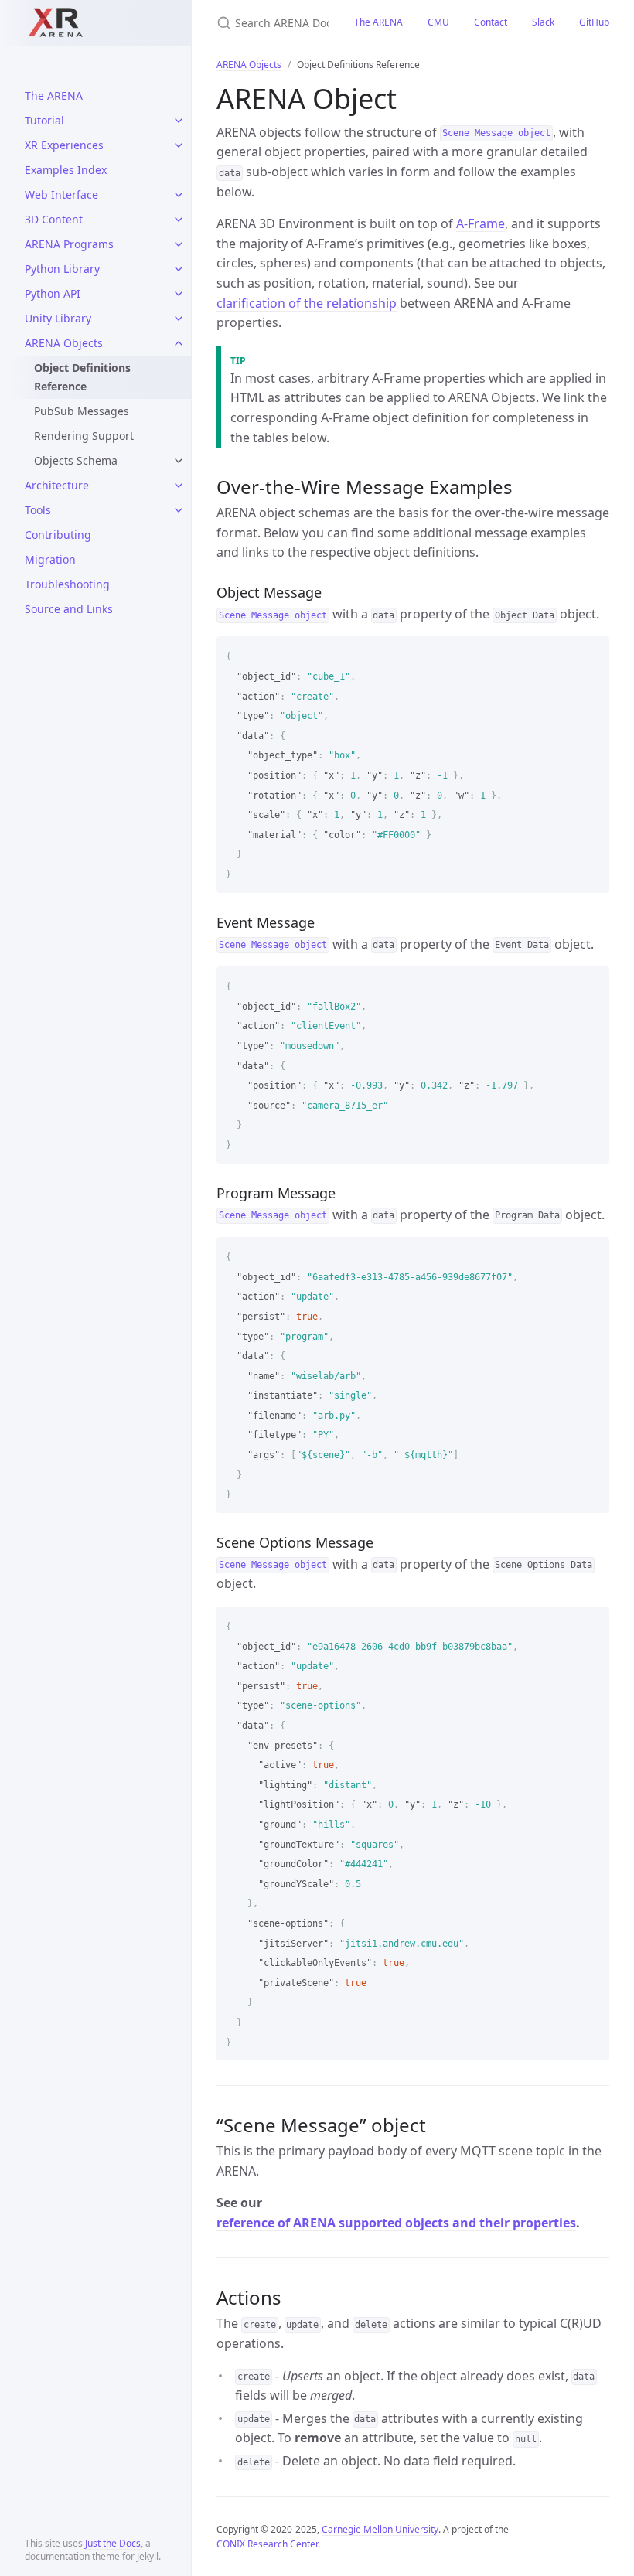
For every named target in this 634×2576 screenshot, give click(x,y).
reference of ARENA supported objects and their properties (396, 2223)
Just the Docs (113, 2543)
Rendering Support (84, 436)
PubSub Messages (82, 411)
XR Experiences (64, 145)
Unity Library (58, 318)
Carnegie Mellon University (380, 2529)
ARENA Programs (69, 244)
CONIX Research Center (267, 2544)
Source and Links (69, 609)
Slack (543, 22)
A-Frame (481, 223)
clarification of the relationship (307, 303)
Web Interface (61, 194)
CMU (438, 22)
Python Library (62, 269)
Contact (491, 22)
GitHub (594, 22)
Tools (38, 510)
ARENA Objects (64, 343)
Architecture (57, 485)
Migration (50, 559)
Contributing (58, 535)
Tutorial (44, 120)
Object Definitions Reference (82, 377)
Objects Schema (76, 460)
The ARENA (54, 95)
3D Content (54, 219)
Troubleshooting (67, 584)
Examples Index (66, 170)
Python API (53, 293)
